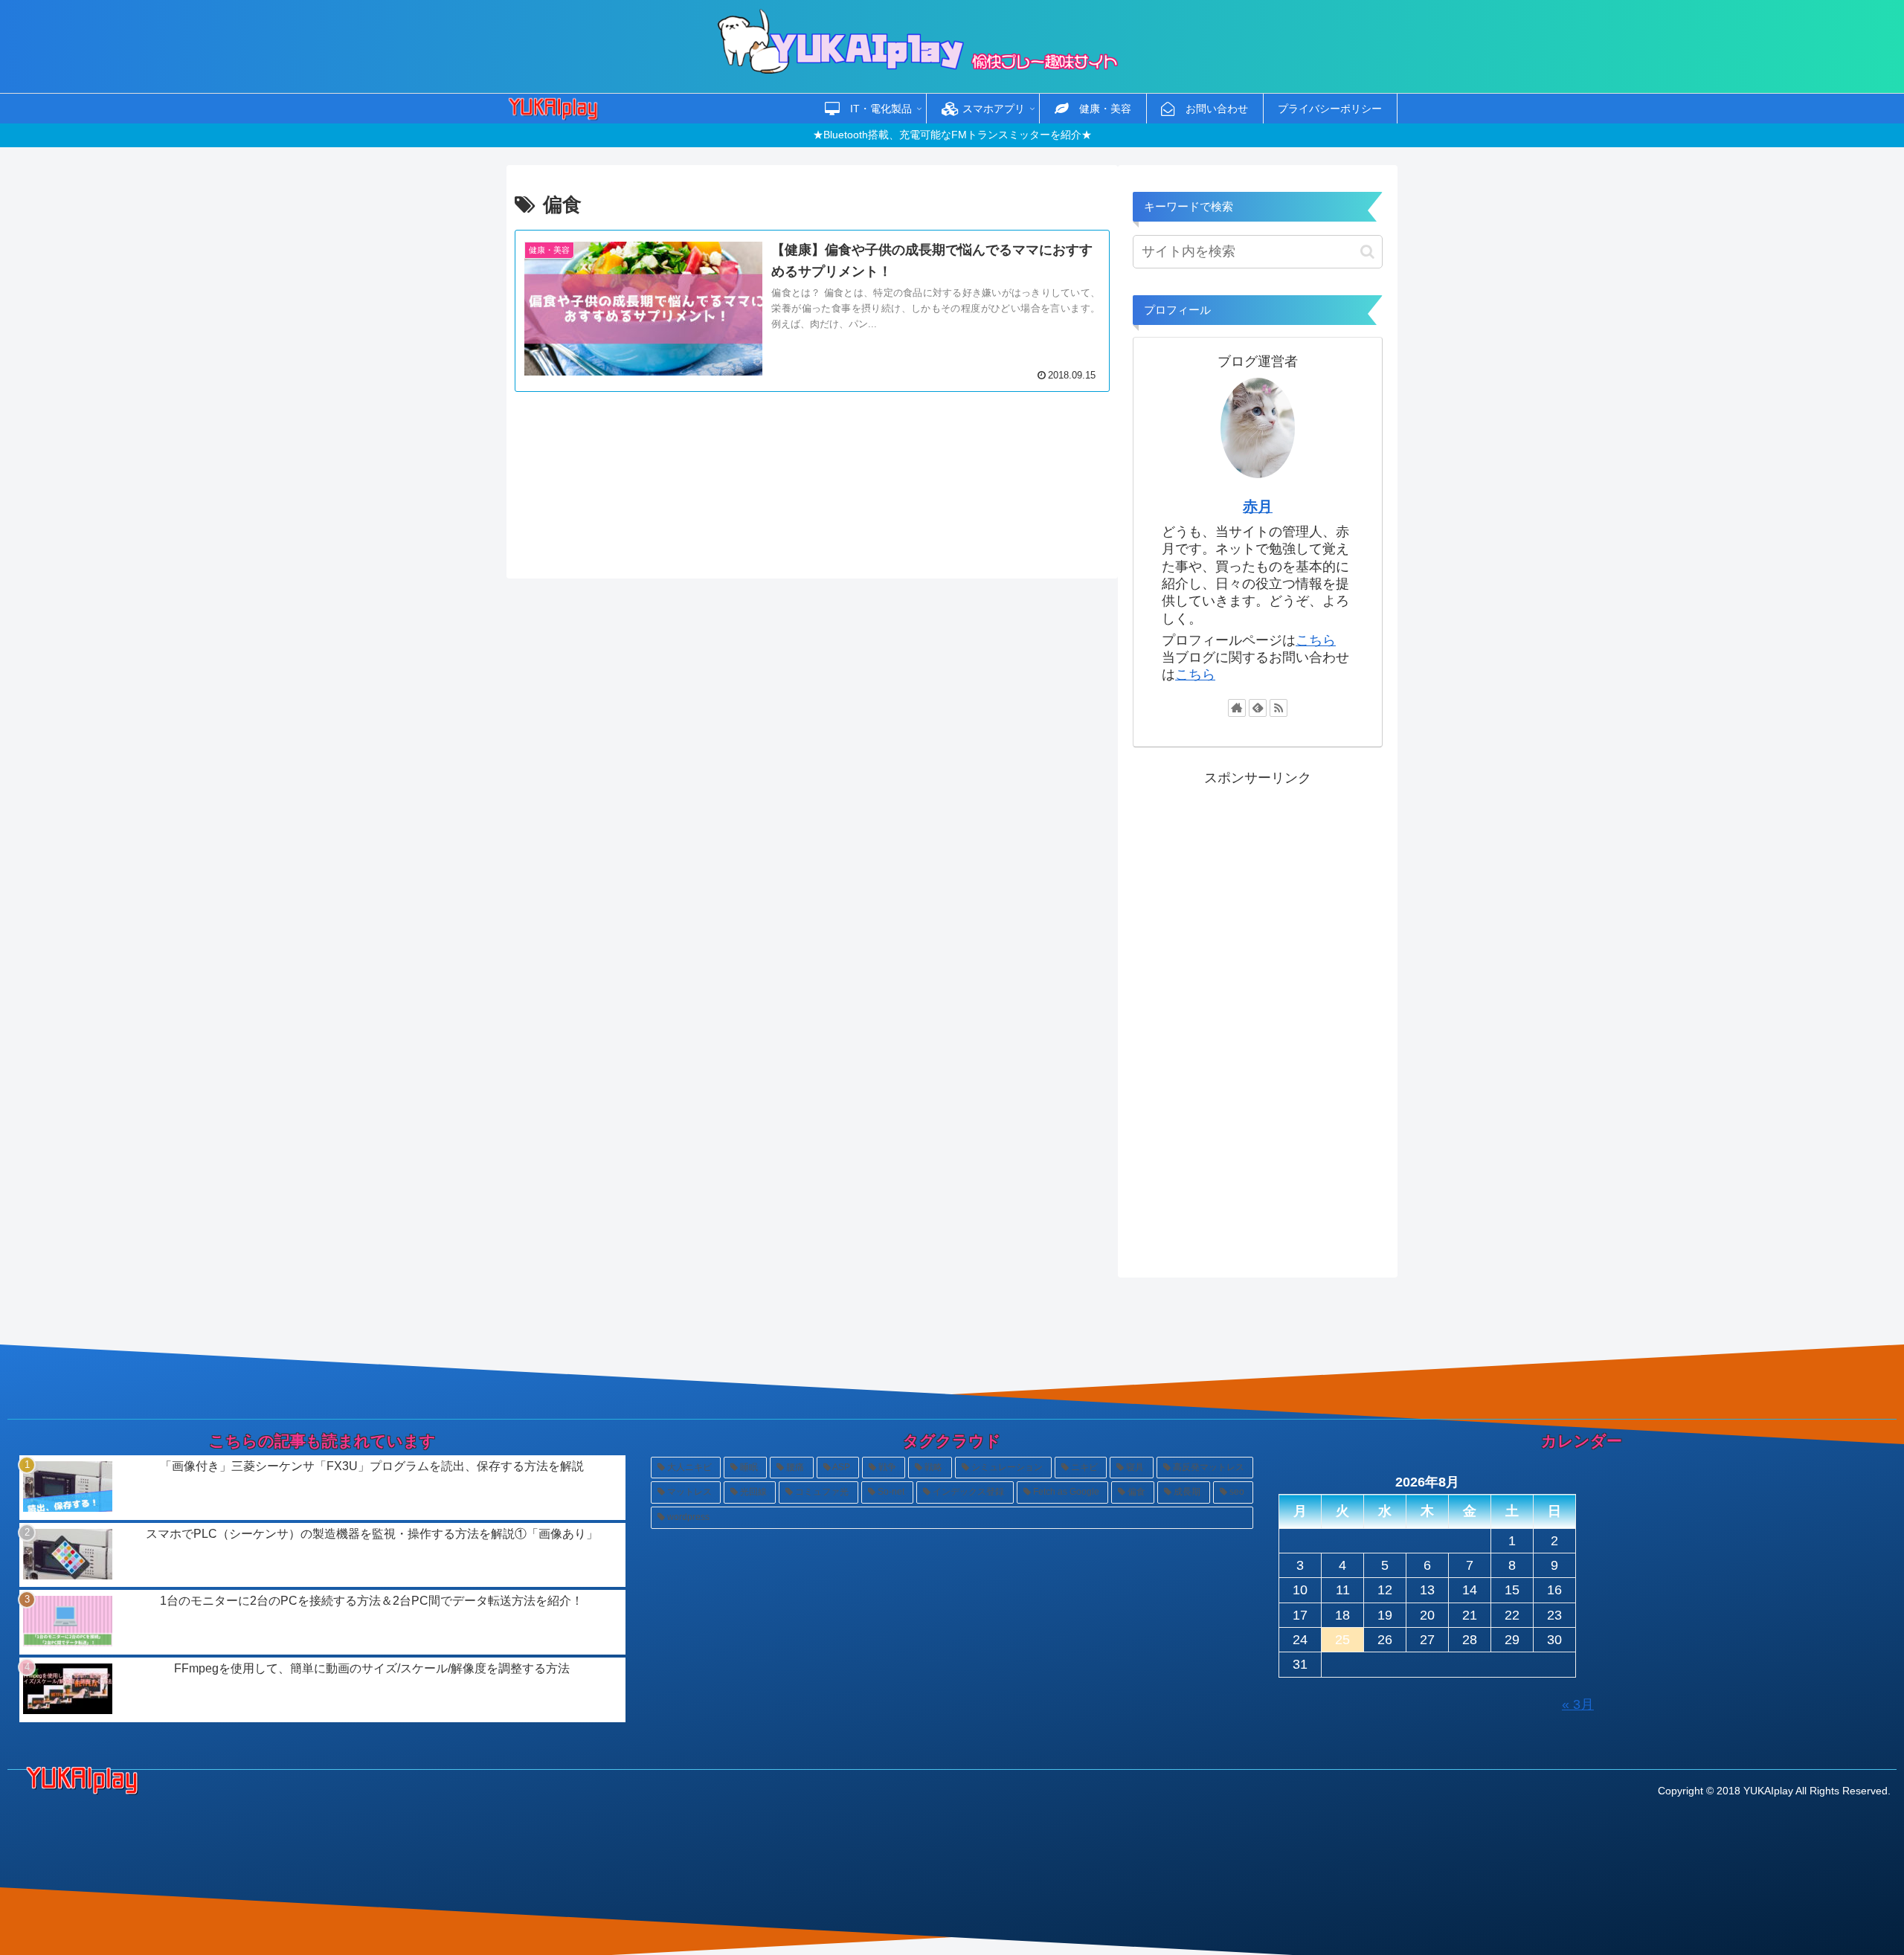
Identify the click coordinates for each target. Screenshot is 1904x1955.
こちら (1316, 640)
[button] (1367, 252)
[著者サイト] (1237, 708)
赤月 (1258, 506)
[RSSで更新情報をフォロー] (1279, 708)
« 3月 (1578, 1704)
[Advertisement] (812, 477)
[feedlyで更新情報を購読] (1258, 708)
